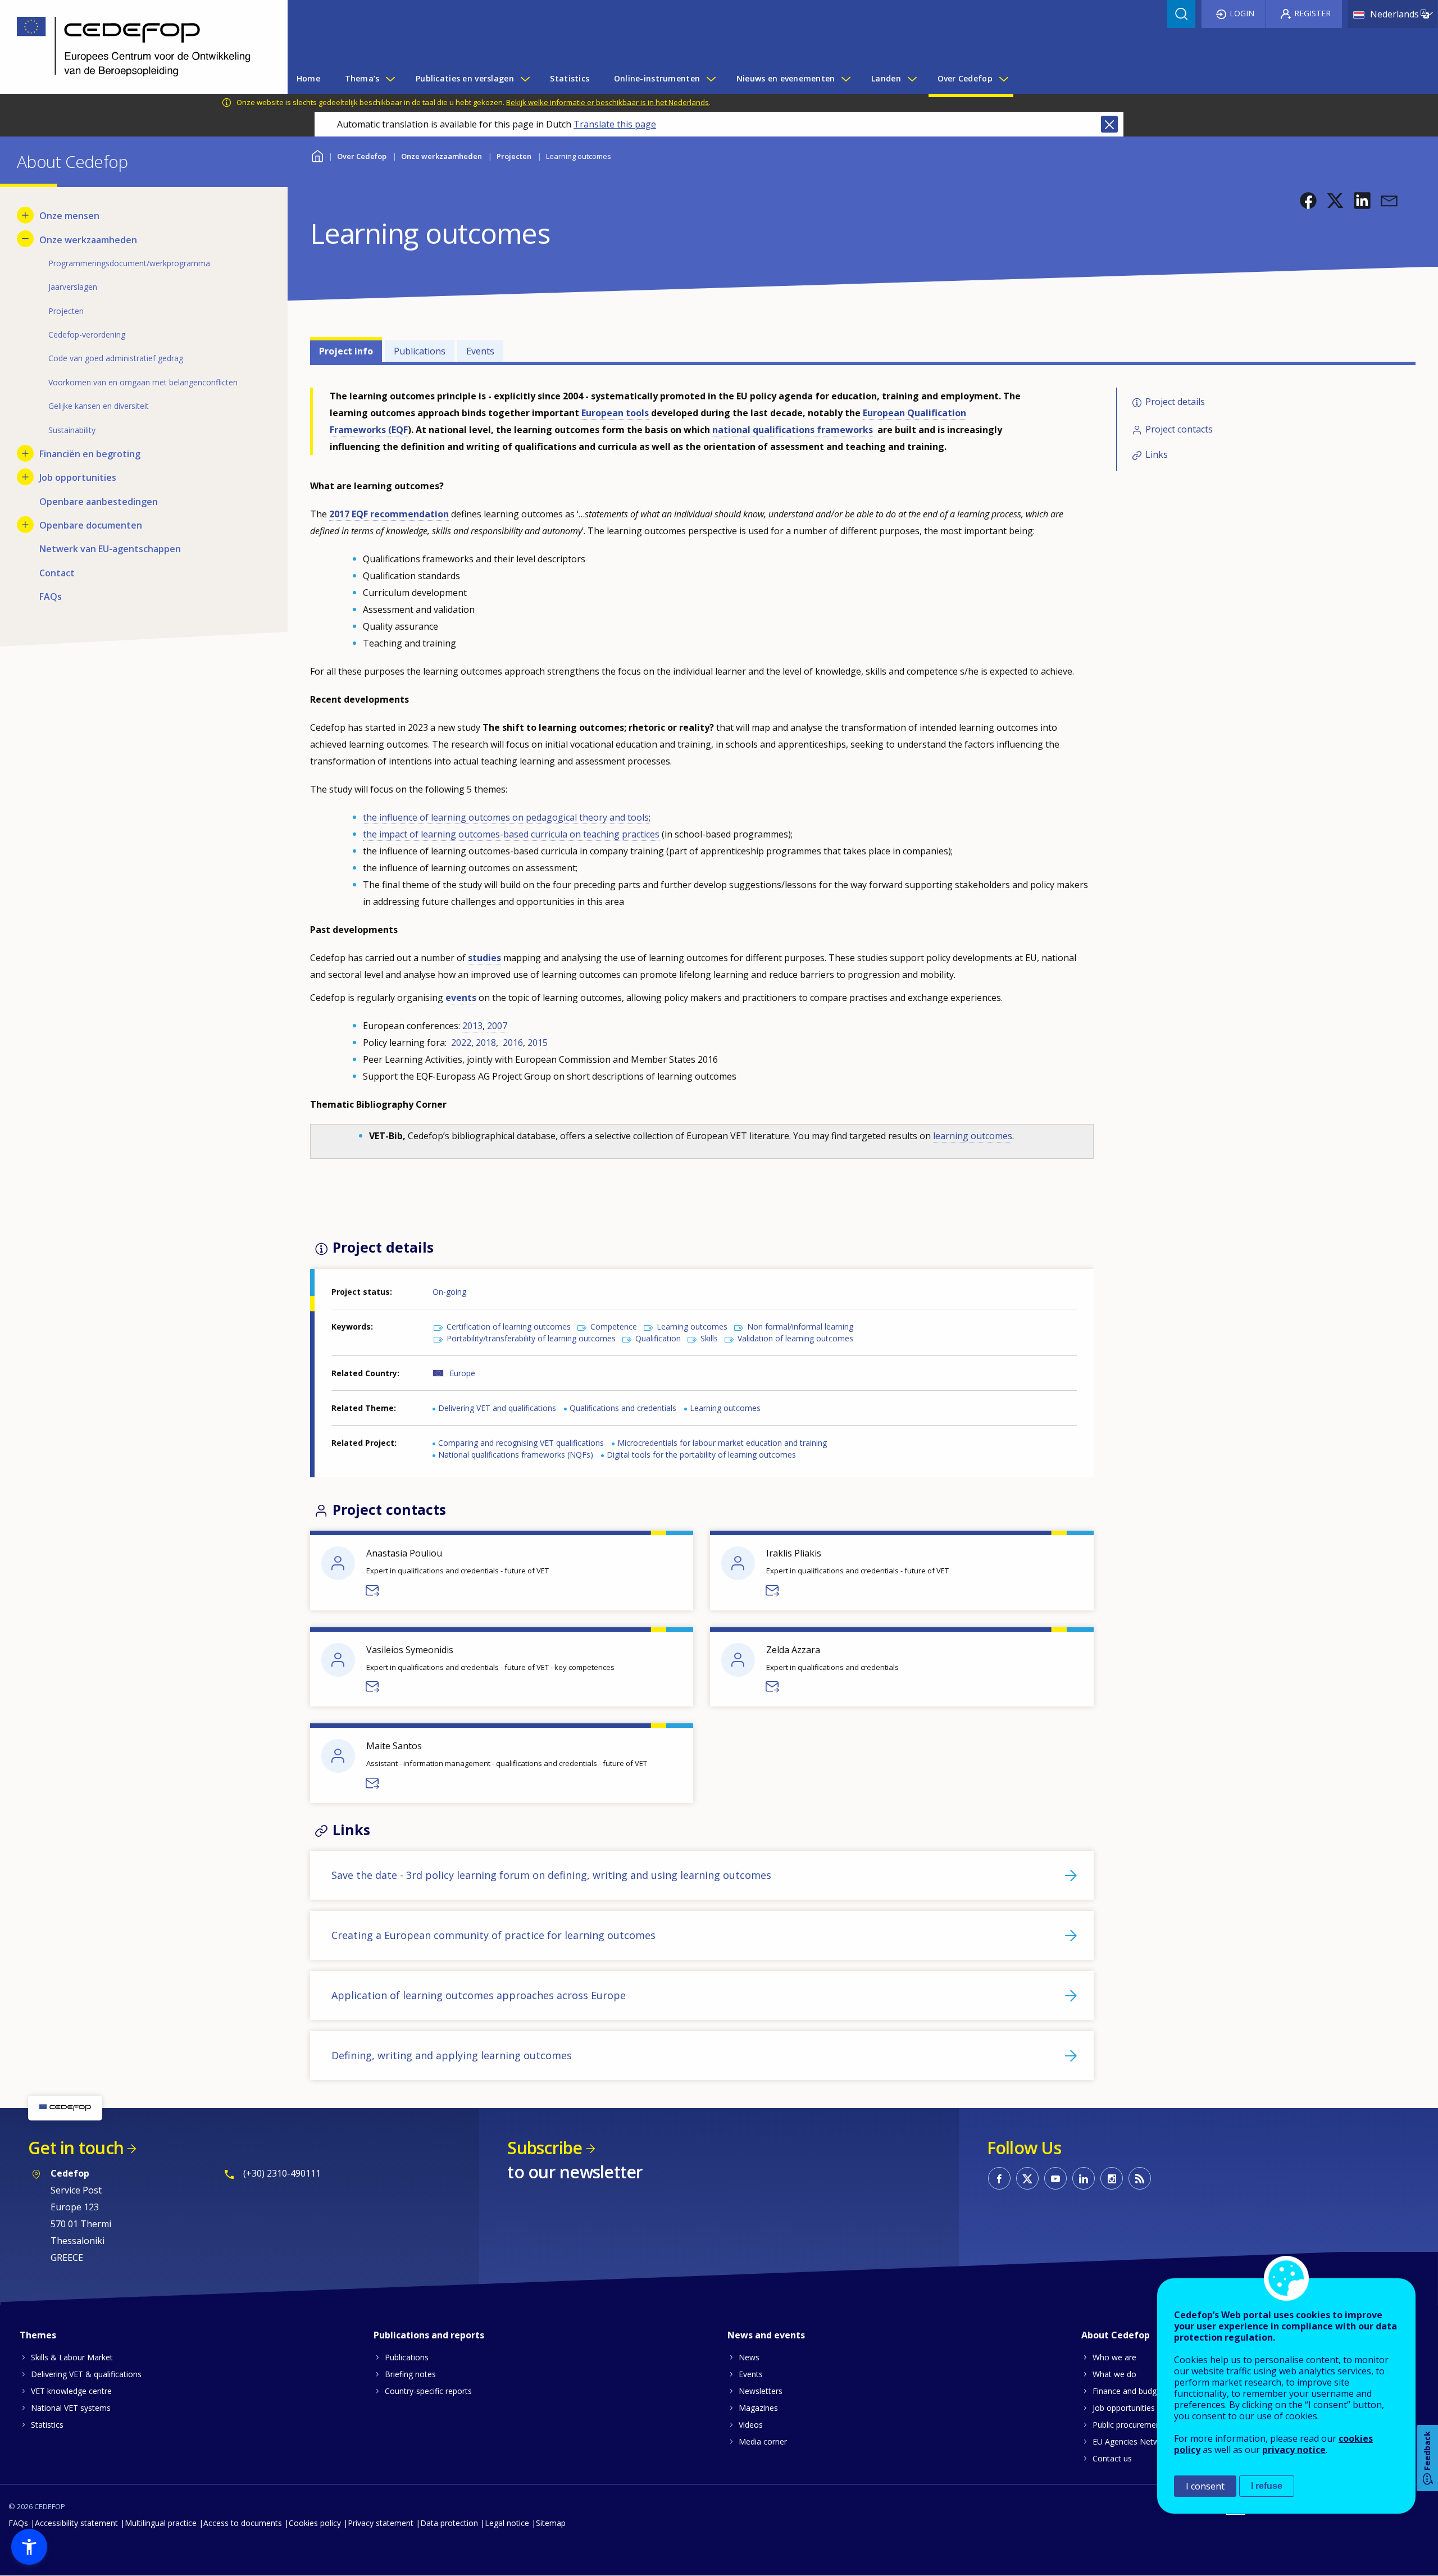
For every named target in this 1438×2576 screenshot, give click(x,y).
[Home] (135, 47)
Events (480, 351)
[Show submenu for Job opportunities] (25, 477)
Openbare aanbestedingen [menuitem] (99, 502)
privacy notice (1294, 2450)
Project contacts (1179, 429)
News (749, 2357)
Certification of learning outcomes (509, 1326)
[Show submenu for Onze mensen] (25, 215)
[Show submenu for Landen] (912, 79)
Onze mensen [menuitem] (69, 216)
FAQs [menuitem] (51, 597)
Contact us (1112, 2458)
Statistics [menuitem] (570, 78)
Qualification (658, 1338)
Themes (38, 2335)
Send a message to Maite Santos (373, 1783)
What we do (1114, 2374)
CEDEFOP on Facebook (999, 2178)
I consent (1205, 2486)
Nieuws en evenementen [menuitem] (786, 78)
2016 (513, 1043)
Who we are (1114, 2357)
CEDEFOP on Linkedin (1084, 2178)
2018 (486, 1043)
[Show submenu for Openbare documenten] (25, 525)
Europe (462, 1373)
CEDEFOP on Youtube (1055, 2178)
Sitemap (551, 2523)
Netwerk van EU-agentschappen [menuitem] (110, 549)
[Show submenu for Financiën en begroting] (25, 453)
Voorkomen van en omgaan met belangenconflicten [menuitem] (143, 382)
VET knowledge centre (71, 2391)
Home (317, 155)
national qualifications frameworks (793, 430)
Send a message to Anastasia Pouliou (373, 1591)
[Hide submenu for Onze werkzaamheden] (25, 239)
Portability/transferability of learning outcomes (531, 1338)
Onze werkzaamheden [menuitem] (88, 240)
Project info (346, 351)
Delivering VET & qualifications (86, 2374)
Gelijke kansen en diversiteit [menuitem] (99, 406)
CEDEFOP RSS (1140, 2178)
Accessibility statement (76, 2523)
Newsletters (761, 2391)
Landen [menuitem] (886, 78)
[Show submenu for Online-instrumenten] (711, 79)
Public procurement (1128, 2425)
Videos (751, 2425)
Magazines (758, 2408)
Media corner (763, 2441)
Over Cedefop (362, 156)
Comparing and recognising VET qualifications (521, 1443)
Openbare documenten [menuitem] (91, 525)
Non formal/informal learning (800, 1326)
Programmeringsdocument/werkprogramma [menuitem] (129, 263)
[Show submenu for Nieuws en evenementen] (845, 79)
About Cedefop (1116, 2335)
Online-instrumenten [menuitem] (657, 78)
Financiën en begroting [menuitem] (90, 454)
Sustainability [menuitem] (72, 430)
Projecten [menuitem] (66, 311)
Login (1242, 13)
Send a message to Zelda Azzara (773, 1687)
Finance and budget (1128, 2391)
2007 (497, 1026)
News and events (766, 2335)
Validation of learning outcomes (795, 1338)
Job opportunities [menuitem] (78, 477)
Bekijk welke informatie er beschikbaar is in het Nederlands (607, 102)
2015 (538, 1043)
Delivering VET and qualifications (497, 1408)
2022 (461, 1043)
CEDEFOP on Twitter (1027, 2178)
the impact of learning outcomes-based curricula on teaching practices (511, 834)
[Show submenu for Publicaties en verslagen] (525, 79)
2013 (472, 1026)
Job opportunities (1124, 2408)
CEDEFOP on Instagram (1112, 2178)
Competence (614, 1326)
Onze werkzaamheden (442, 156)
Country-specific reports (428, 2391)
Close (1109, 124)
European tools (615, 413)
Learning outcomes (692, 1326)
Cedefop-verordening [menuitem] (87, 334)
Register (1312, 13)
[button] (1308, 201)
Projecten (514, 156)
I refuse (1267, 2486)
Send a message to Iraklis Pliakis (773, 1591)
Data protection (449, 2523)
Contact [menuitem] (57, 573)
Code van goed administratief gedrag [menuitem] (116, 358)
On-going (449, 1292)
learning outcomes (973, 1136)
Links (1157, 455)
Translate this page (615, 124)
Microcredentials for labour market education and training (722, 1443)
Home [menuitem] (308, 78)
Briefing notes (410, 2374)
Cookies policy (315, 2523)
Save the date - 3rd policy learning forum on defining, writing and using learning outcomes (551, 1875)
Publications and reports (429, 2335)
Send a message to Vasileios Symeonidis (373, 1687)
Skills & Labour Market (72, 2357)
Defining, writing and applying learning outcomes (452, 2055)
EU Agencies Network (1132, 2441)
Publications (420, 351)
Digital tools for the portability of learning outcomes (701, 1455)
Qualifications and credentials (623, 1408)
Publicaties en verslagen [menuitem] (465, 78)
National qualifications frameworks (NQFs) (516, 1455)
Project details (1175, 402)
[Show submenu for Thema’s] (390, 79)
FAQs (18, 2523)
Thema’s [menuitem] (362, 78)
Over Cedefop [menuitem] (965, 78)
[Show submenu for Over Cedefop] (1003, 79)
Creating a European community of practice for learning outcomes (493, 1935)
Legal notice (507, 2523)
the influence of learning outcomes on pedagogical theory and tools (506, 817)
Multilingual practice (161, 2523)
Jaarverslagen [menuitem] (73, 287)
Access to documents (243, 2523)
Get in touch (76, 2148)
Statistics (47, 2425)
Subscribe (545, 2148)
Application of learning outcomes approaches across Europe (479, 1995)
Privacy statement (381, 2523)
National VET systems (71, 2408)
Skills (709, 1338)
